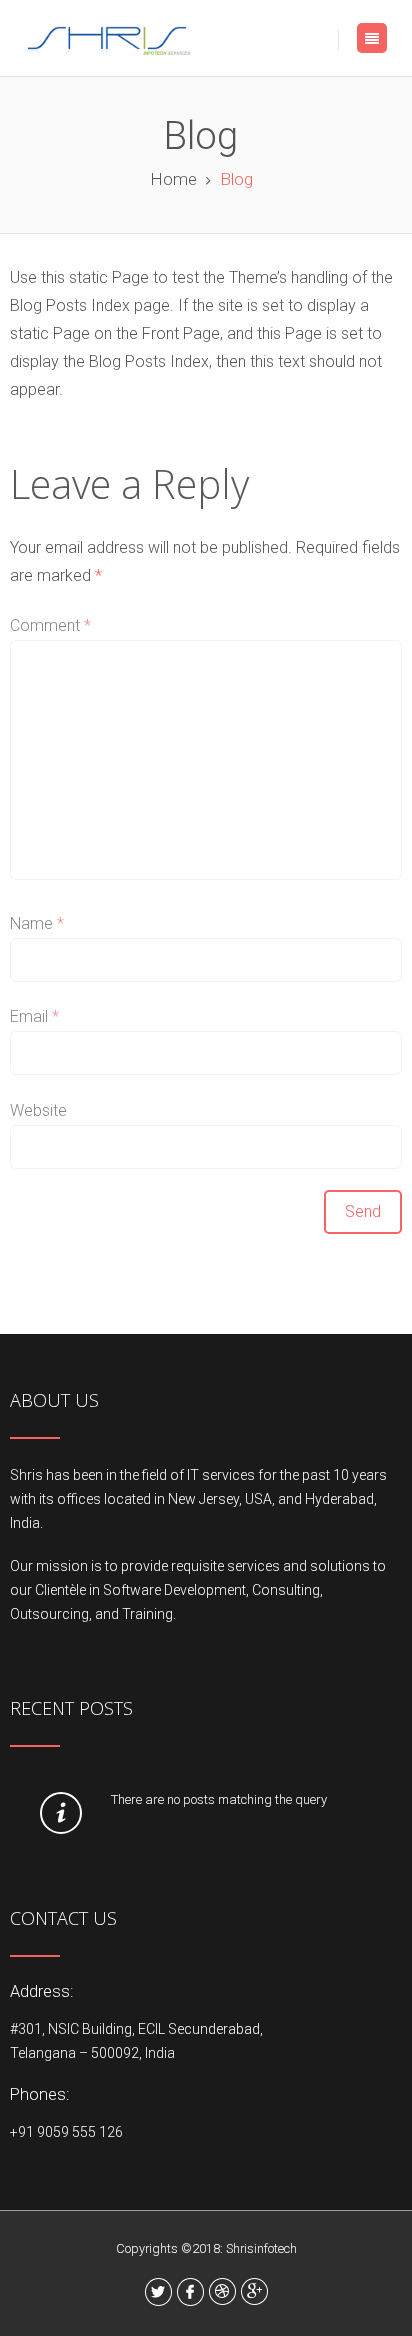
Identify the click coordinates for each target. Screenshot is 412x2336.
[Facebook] (190, 2292)
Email (34, 1016)
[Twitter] (158, 2292)
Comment (50, 625)
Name (37, 923)
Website (38, 1110)
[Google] (254, 2291)
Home (173, 179)
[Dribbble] (222, 2291)
